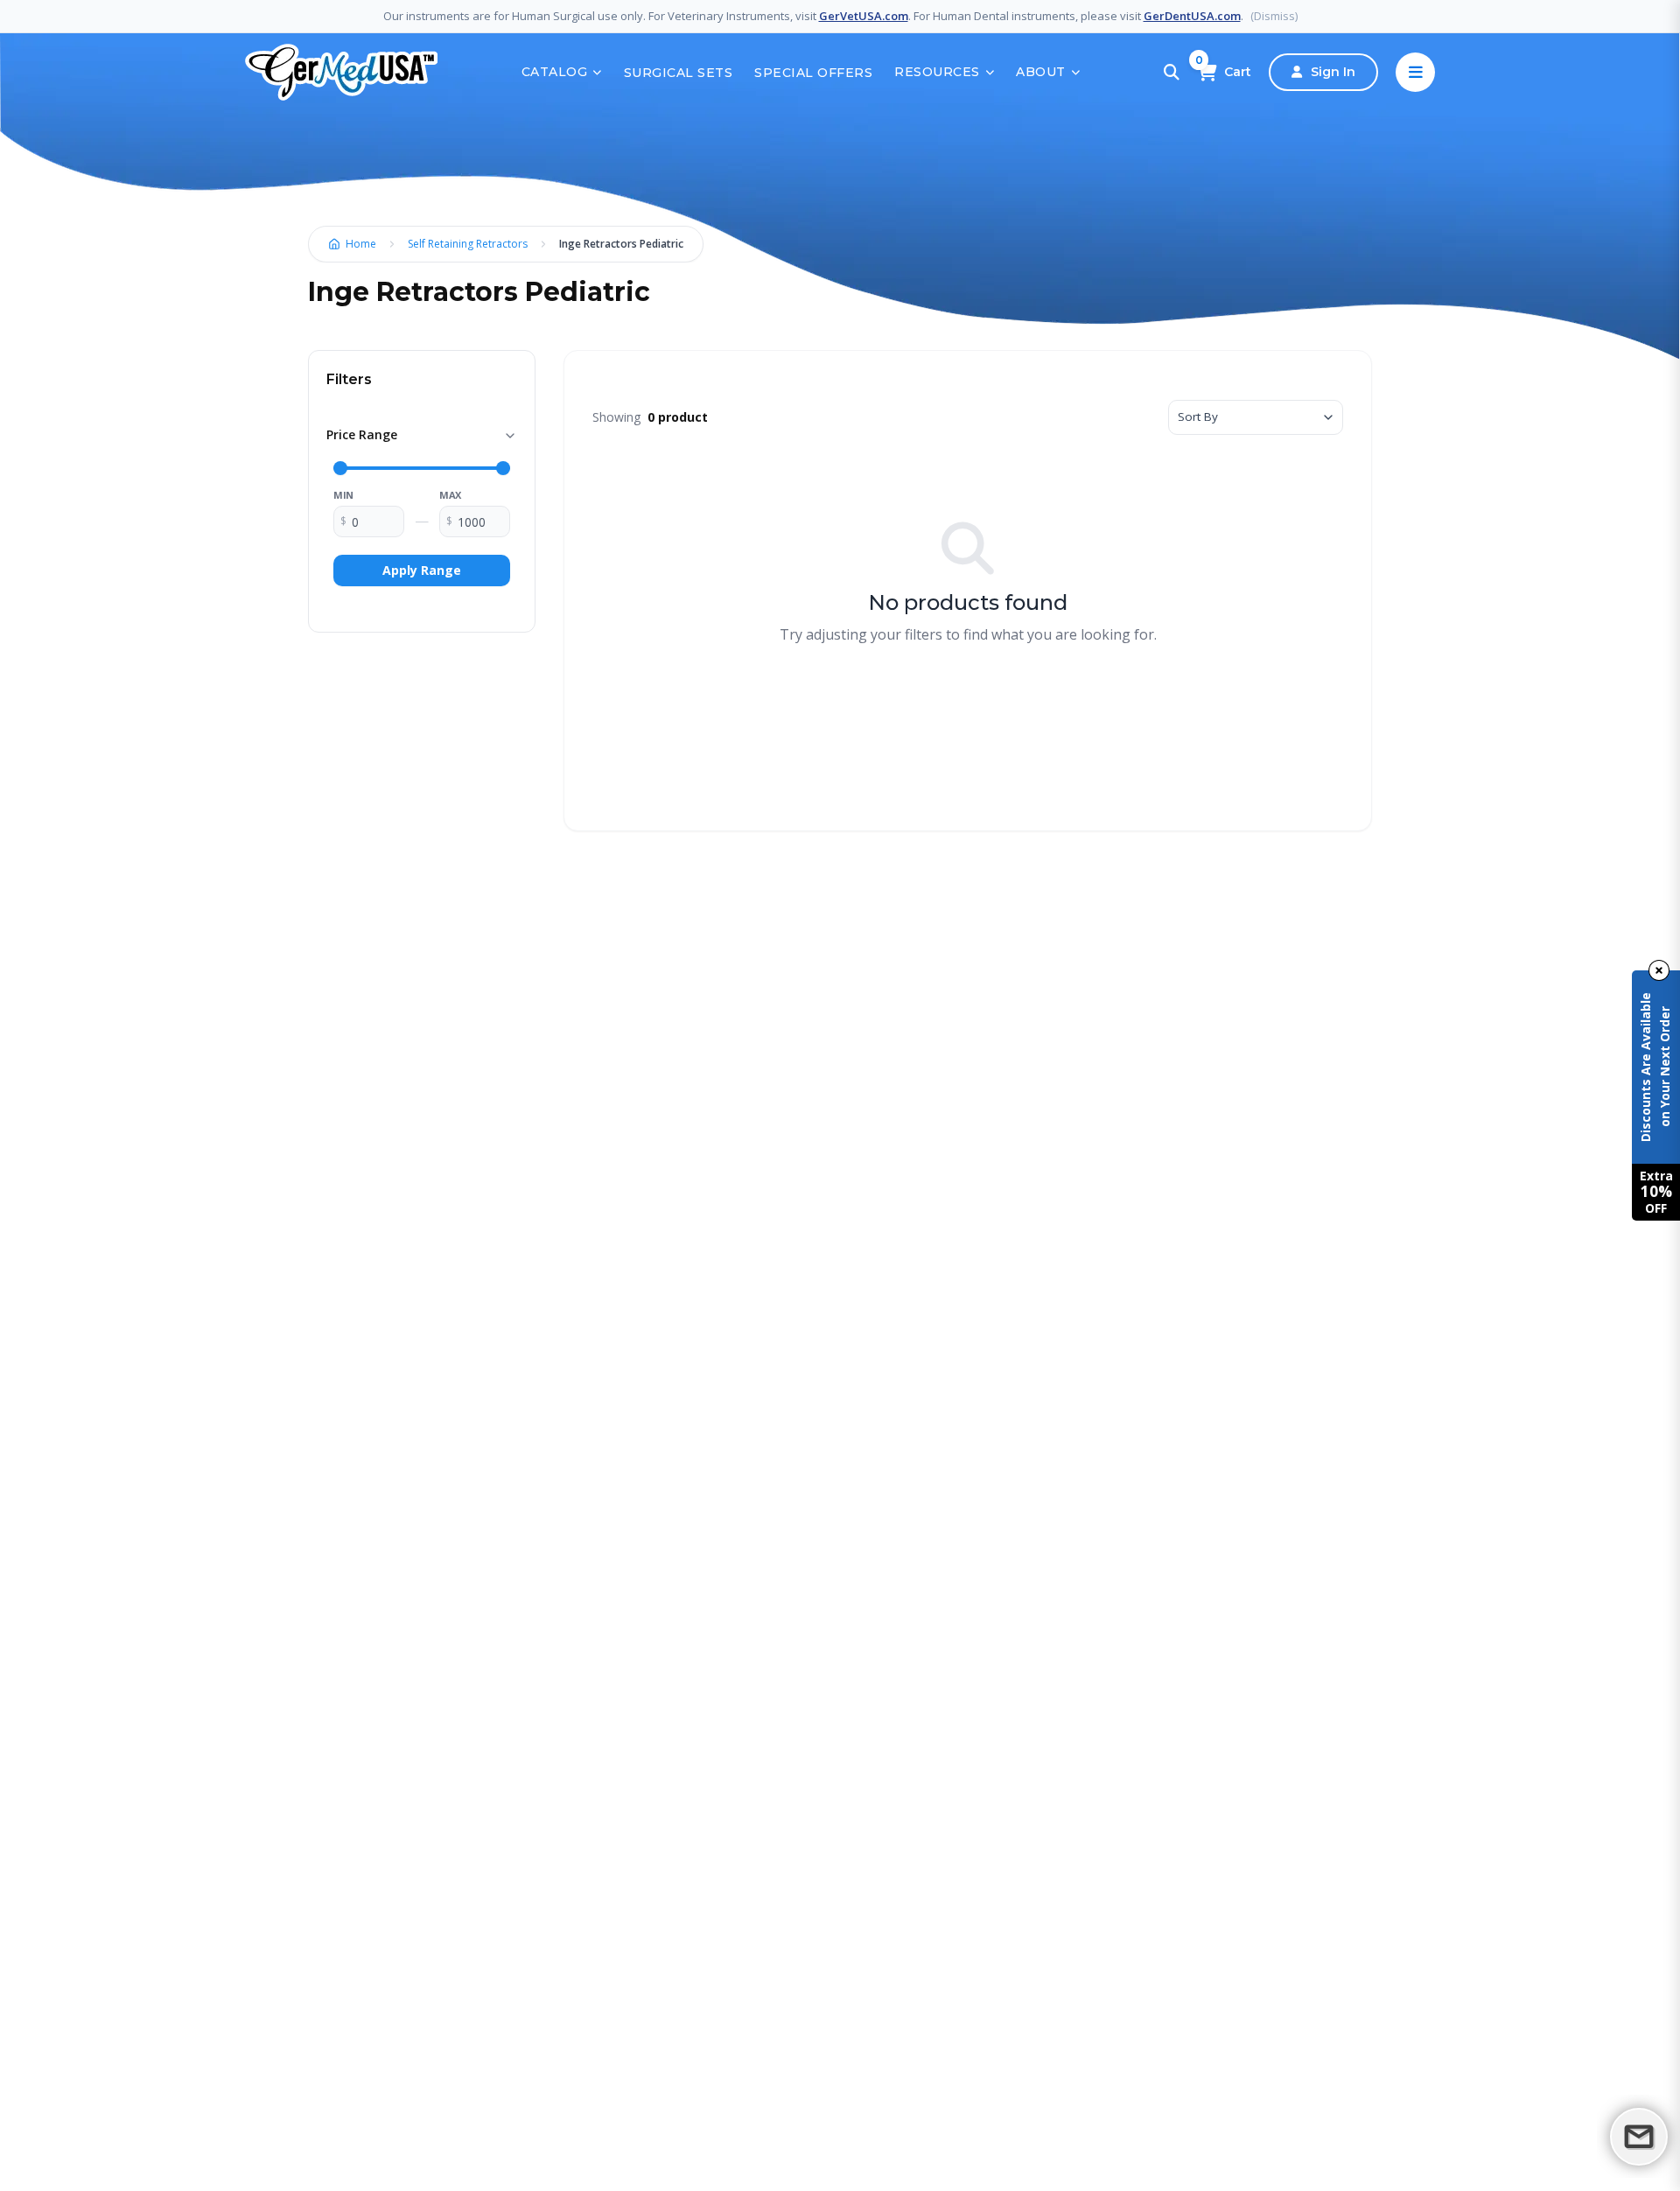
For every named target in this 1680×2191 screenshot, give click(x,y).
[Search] (1172, 73)
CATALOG (555, 72)
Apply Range (422, 570)
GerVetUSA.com (864, 16)
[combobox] (1256, 417)
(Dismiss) (1274, 16)
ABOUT (1041, 72)
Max (450, 495)
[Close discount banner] (1659, 970)
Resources (937, 72)
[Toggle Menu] (1415, 72)
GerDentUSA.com (1192, 16)
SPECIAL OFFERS (813, 73)
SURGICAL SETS (679, 73)
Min (343, 495)
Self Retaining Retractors (468, 244)
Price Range (362, 434)
